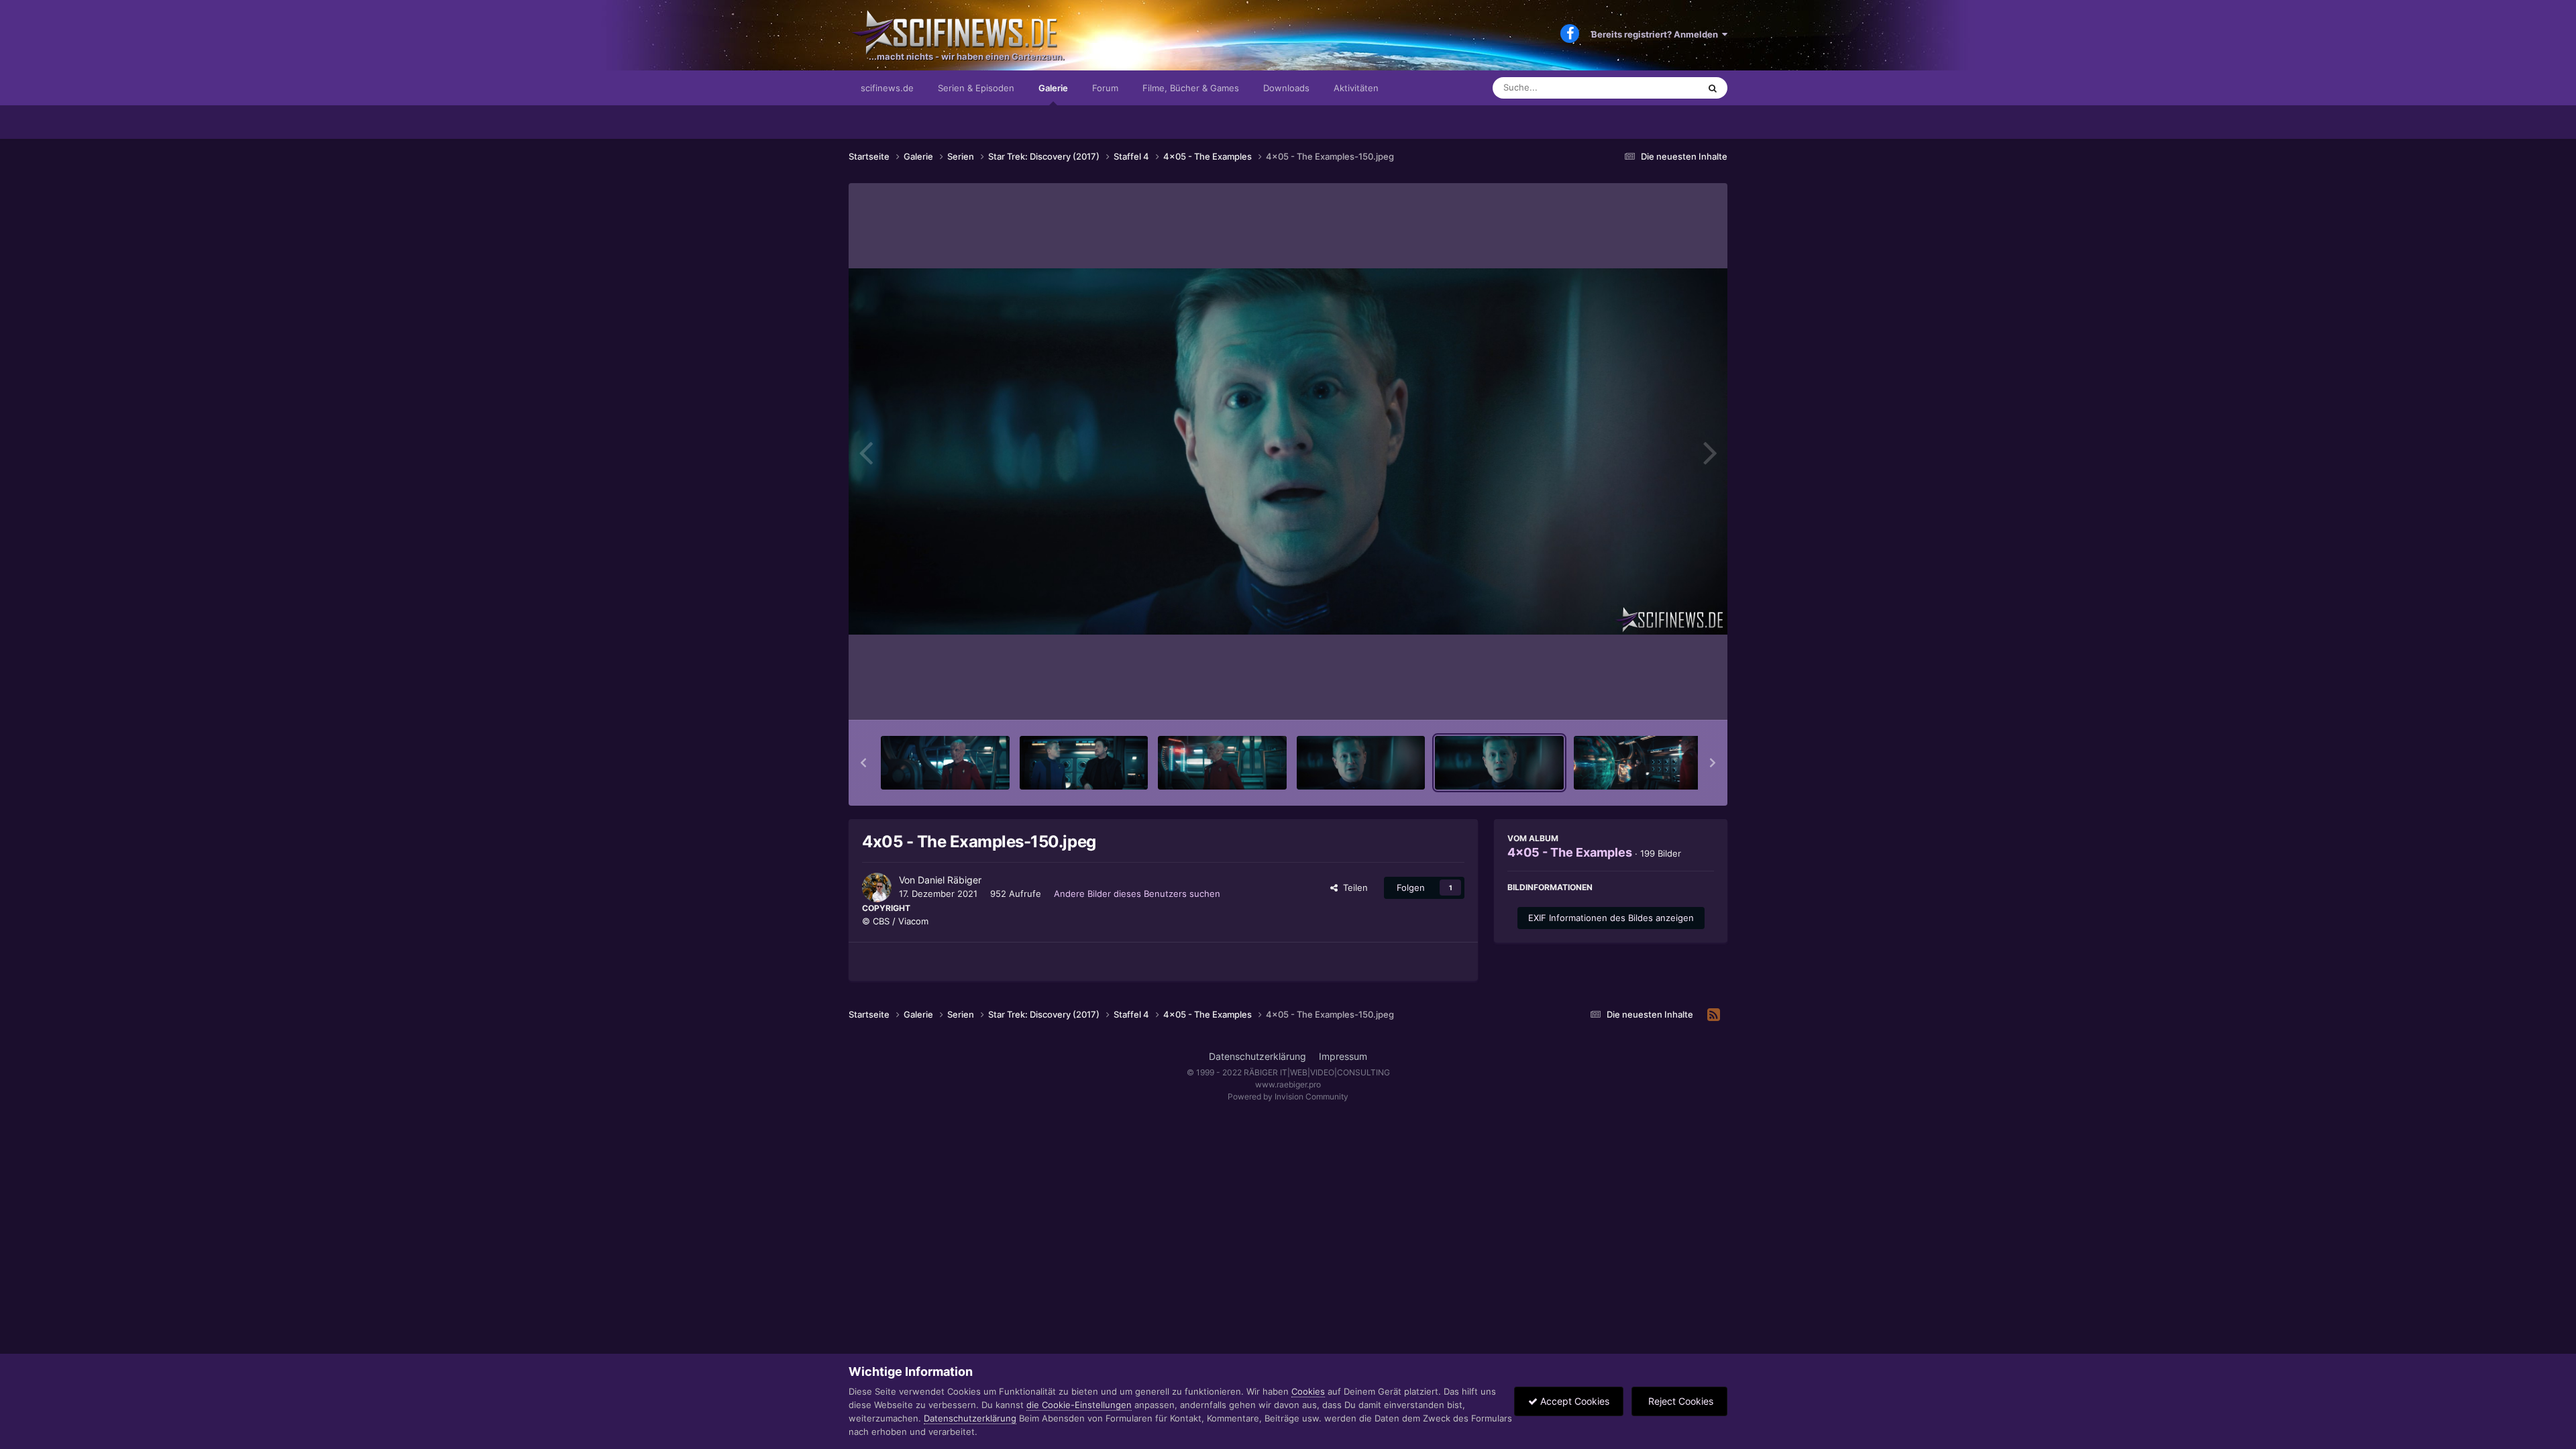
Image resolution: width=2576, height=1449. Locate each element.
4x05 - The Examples (1570, 852)
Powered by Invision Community (1288, 1096)
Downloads (1286, 88)
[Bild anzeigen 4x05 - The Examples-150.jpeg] (1499, 763)
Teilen (1353, 888)
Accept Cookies (1573, 1401)
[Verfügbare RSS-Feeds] (1714, 1015)
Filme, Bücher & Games (1191, 88)
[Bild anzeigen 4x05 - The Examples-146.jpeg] (945, 763)
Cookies (1308, 1391)
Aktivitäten (1356, 88)
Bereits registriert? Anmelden (1657, 34)
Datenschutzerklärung (1257, 1056)
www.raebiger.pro (1288, 1084)
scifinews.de (887, 88)
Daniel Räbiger (950, 880)
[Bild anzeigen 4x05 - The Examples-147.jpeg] (1084, 763)
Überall (1666, 88)
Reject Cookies (1679, 1401)
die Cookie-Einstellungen (1079, 1405)
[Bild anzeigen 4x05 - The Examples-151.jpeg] (1638, 763)
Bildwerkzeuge (1666, 696)
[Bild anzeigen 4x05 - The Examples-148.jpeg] (1222, 763)
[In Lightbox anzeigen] (1288, 451)
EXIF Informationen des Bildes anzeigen (1611, 918)
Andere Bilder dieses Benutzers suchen (1137, 894)
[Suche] (1713, 88)
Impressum (1343, 1056)
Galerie (1053, 88)
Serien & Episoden (976, 88)
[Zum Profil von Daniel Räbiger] (877, 888)
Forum (1105, 88)
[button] (863, 763)
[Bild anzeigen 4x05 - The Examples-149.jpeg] (1361, 763)
